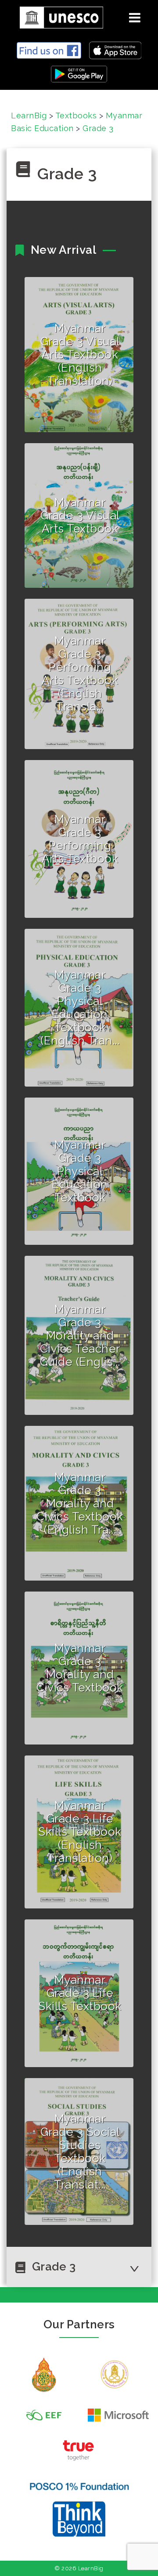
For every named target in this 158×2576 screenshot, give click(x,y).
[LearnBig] (58, 16)
